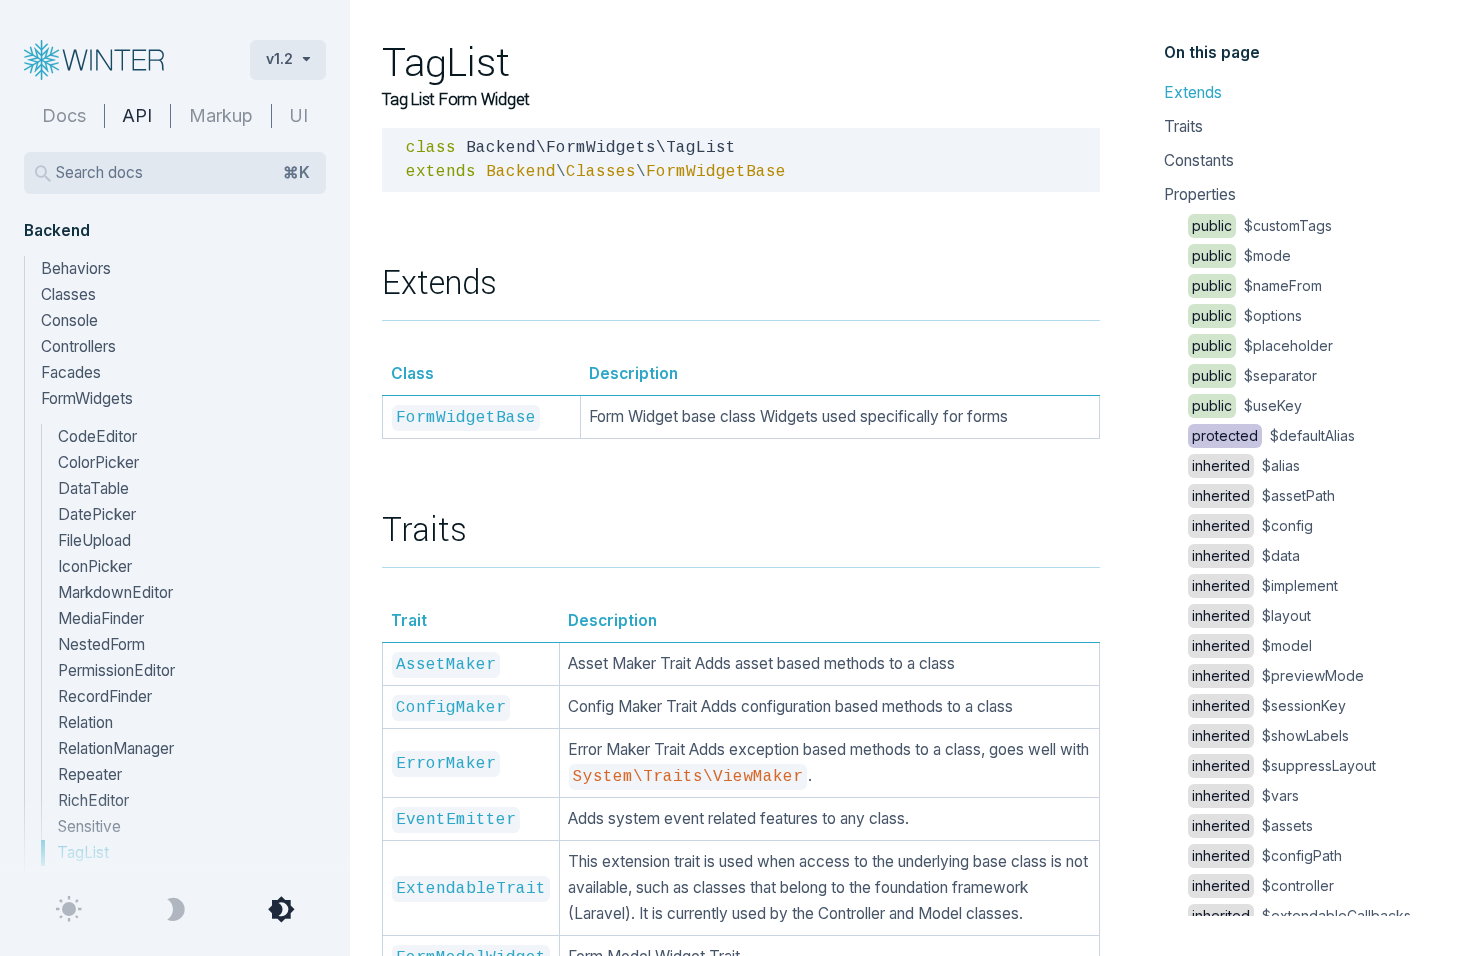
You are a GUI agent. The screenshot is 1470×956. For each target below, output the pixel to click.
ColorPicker (98, 462)
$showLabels (1270, 735)
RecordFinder (105, 696)
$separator (1254, 375)
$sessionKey (1269, 705)
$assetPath (1263, 495)
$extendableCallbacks (1301, 915)
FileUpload (94, 540)
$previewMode (1278, 675)
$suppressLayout (1284, 765)
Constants (1199, 160)
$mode (1241, 255)
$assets (1252, 825)
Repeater (90, 774)
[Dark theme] (175, 910)
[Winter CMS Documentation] (121, 60)
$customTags (1262, 225)
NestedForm (101, 644)
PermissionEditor (116, 670)
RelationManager (116, 748)
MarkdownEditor (115, 592)
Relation (85, 722)
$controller (1263, 885)
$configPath (1267, 855)
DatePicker (97, 514)
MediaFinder (101, 618)
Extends (1193, 92)
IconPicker (95, 566)
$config (1252, 525)
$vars (1245, 795)
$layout (1251, 615)
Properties (1200, 194)
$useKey (1247, 405)
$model (1252, 645)
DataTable (93, 488)
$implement (1265, 585)
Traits (1183, 126)
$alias (1246, 465)
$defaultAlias (1273, 435)
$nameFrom (1257, 285)
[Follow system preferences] (281, 910)
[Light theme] (69, 910)
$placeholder (1262, 345)
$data (1246, 555)
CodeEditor (97, 436)
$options (1247, 315)
